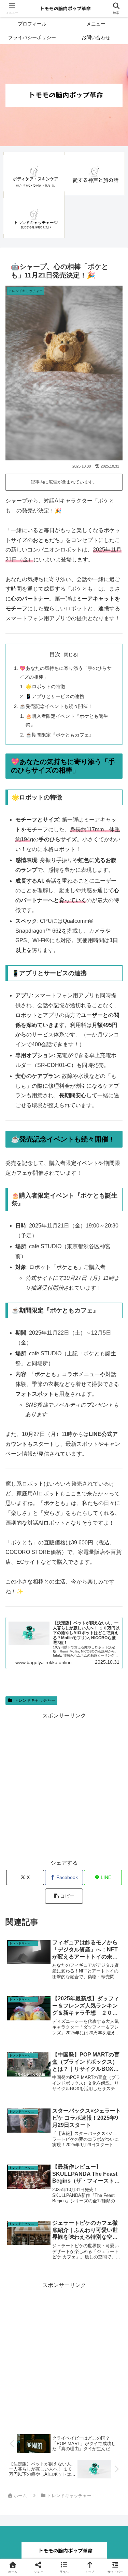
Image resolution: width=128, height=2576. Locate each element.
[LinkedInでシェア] (64, 2055)
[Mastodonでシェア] (50, 2018)
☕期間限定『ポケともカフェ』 (60, 735)
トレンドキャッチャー (35, 1700)
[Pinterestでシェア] (35, 2055)
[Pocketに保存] (78, 2037)
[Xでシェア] (21, 2018)
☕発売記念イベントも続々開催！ (56, 706)
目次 (55, 654)
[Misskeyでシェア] (107, 2018)
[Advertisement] (64, 1785)
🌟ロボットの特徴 (45, 687)
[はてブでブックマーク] (50, 2037)
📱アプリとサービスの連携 (55, 696)
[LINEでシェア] (107, 2037)
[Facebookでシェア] (21, 2037)
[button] (64, 1896)
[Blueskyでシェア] (78, 2018)
